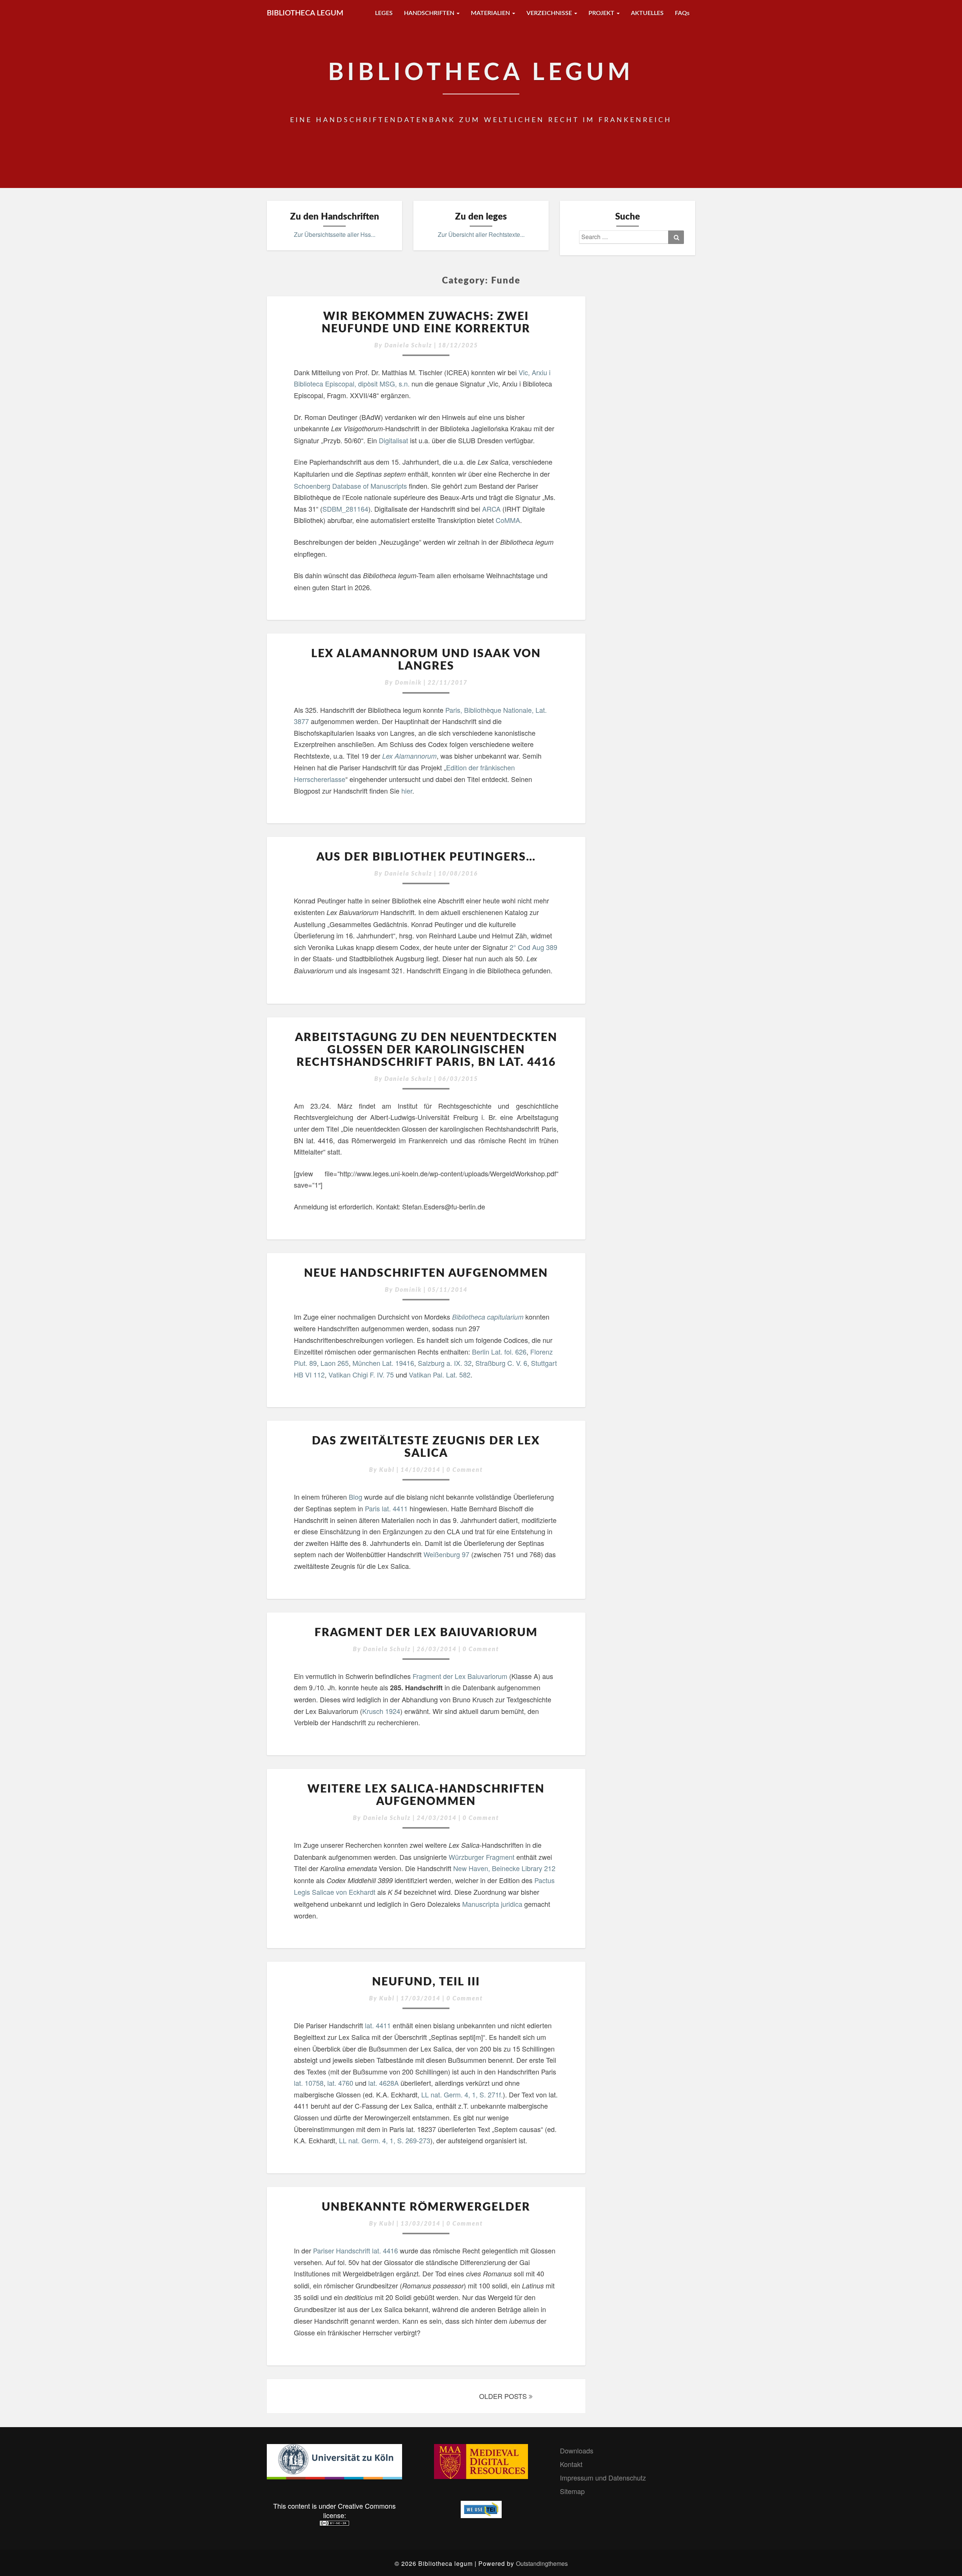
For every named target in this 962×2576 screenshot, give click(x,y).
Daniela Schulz (408, 345)
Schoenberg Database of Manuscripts (350, 486)
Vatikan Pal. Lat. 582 (440, 1374)
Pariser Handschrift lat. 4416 (355, 2250)
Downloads (577, 2450)
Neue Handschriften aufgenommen (426, 1273)
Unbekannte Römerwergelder (426, 2207)
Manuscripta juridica (492, 1904)
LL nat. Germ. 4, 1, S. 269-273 (385, 2140)
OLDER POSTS (504, 2396)
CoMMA (508, 520)
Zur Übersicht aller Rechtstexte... (481, 234)
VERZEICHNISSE (550, 13)
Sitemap (572, 2491)
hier (407, 791)
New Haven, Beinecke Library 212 (504, 1868)
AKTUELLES (647, 13)
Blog (356, 1497)
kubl (387, 1470)
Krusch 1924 (381, 1711)
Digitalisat (394, 440)
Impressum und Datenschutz (603, 2478)
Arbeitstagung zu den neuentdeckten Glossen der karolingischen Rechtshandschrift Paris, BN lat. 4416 (426, 1050)
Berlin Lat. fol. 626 (499, 1352)
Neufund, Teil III (426, 1982)
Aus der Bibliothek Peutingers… (426, 857)
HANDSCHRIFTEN (430, 13)
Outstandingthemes (542, 2563)
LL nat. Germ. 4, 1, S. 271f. (462, 2094)
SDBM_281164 (345, 509)
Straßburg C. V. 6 (501, 1363)
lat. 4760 (340, 2083)
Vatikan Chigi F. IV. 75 (361, 1374)
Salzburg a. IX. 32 (444, 1363)
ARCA (491, 509)
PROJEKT (602, 13)
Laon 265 (335, 1363)
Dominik (408, 683)
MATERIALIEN (491, 13)
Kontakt (571, 2464)
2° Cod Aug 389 (533, 947)
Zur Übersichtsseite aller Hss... (335, 234)
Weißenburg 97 (446, 1554)
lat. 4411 (378, 2025)
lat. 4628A (383, 2083)
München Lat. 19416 (383, 1363)
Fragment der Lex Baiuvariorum (426, 1633)
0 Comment (465, 1470)
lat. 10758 (309, 2083)
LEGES (384, 13)
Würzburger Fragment (482, 1857)
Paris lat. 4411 (386, 1508)
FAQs (682, 13)
